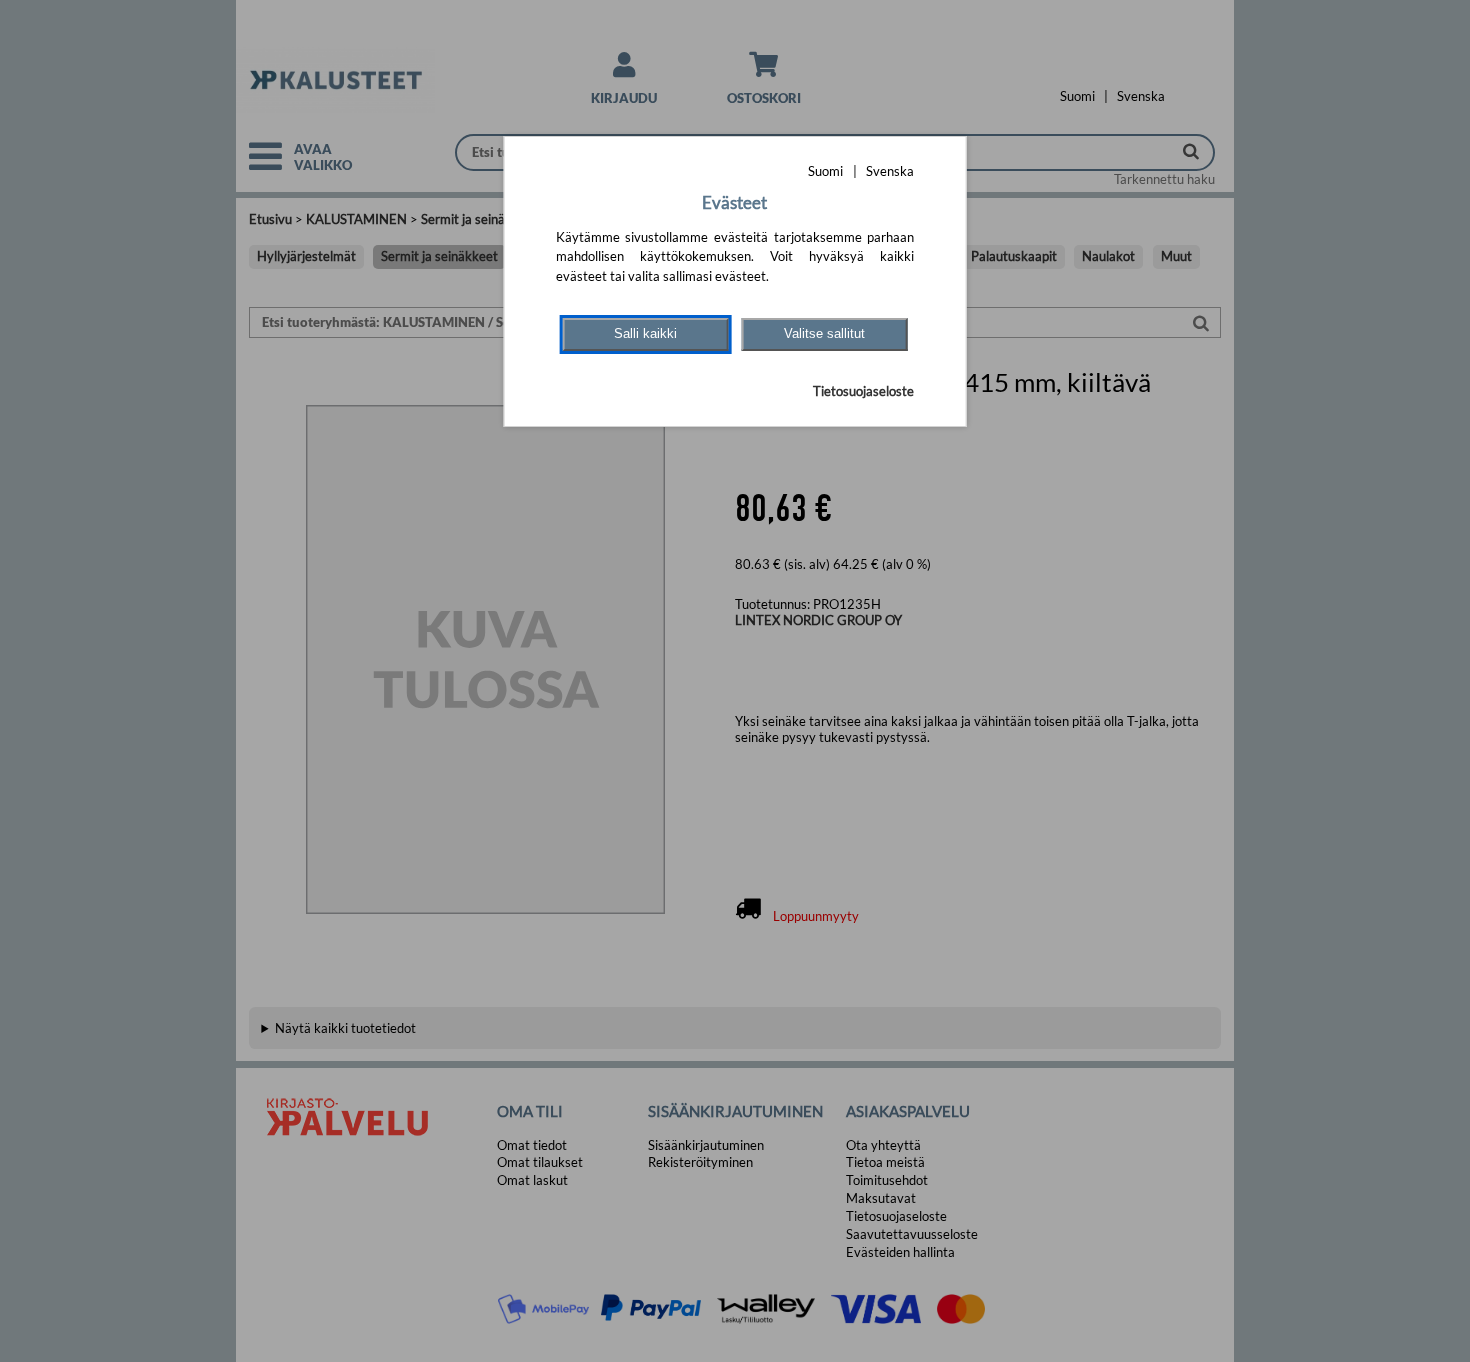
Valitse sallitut (824, 333)
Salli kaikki (645, 333)
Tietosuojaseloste (863, 391)
